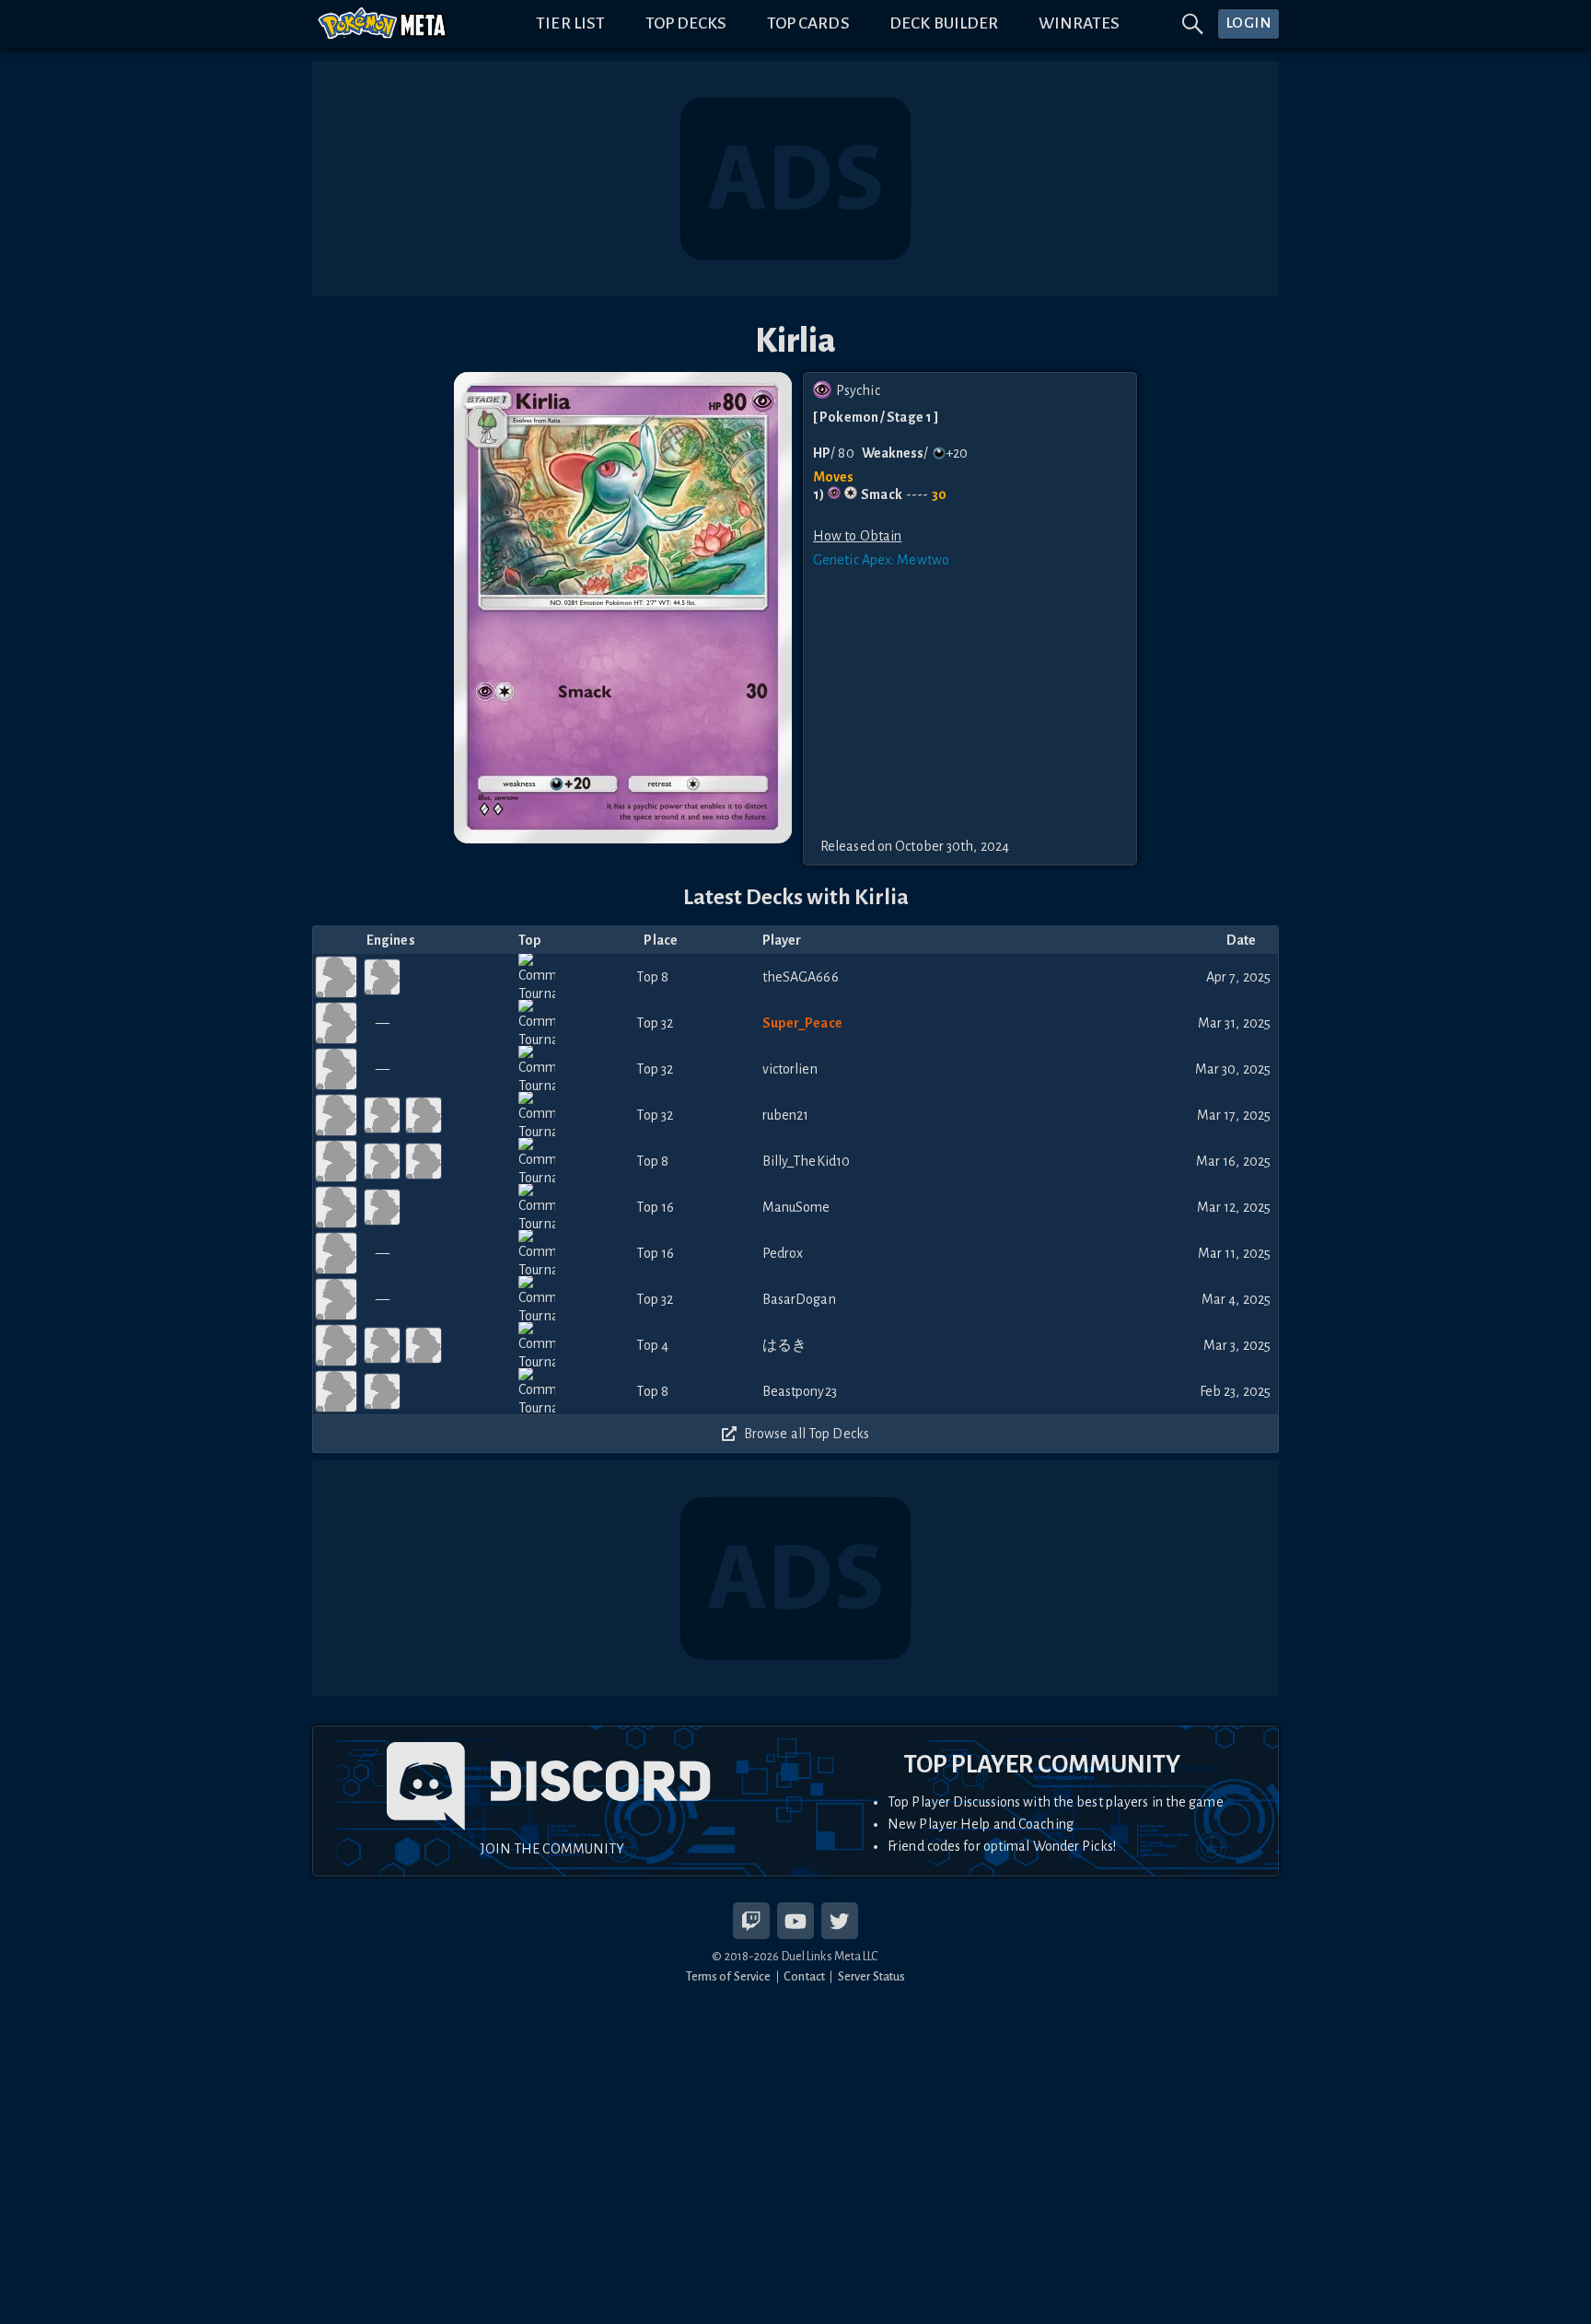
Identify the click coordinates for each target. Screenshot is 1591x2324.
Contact (804, 1976)
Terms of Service (729, 1976)
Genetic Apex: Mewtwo (881, 560)
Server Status (871, 1976)
